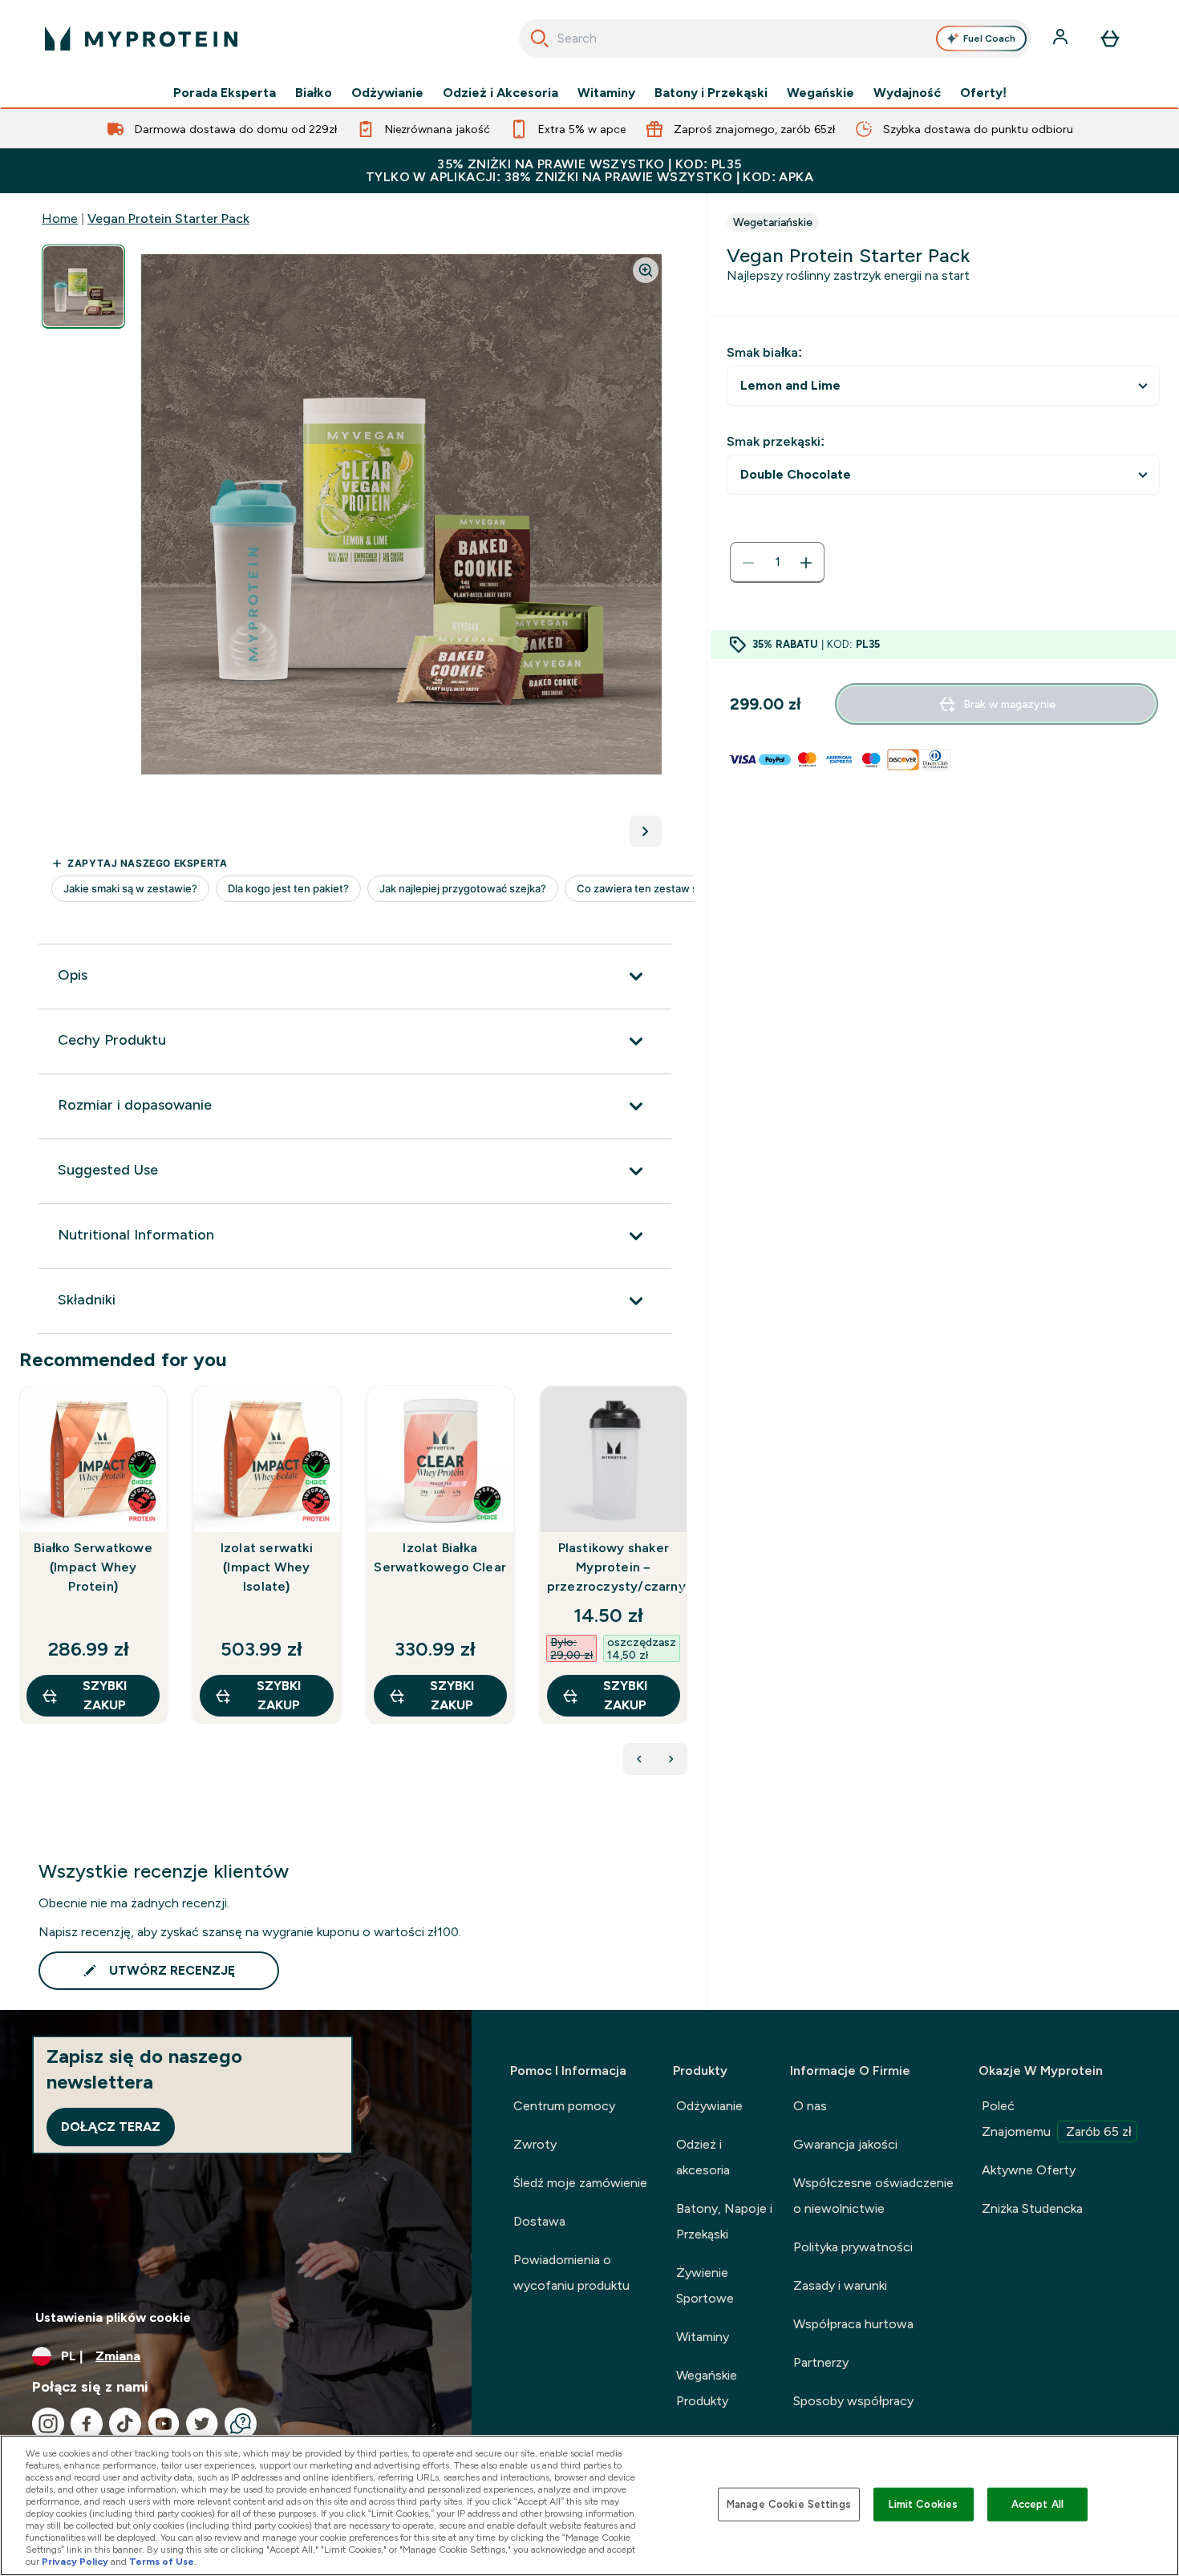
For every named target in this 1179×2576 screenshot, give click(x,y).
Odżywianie (387, 93)
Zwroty (535, 2144)
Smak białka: (764, 352)
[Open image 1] (83, 287)
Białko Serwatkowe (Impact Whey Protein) (93, 1567)
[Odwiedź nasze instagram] (48, 2424)
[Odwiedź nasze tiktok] (125, 2424)
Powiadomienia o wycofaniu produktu (571, 2273)
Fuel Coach (989, 38)
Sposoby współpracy (853, 2401)
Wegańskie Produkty (707, 2388)
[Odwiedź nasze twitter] (202, 2424)
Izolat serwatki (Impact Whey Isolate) (267, 1567)
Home (60, 218)
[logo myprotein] (141, 38)
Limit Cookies (923, 2504)
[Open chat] (241, 2424)
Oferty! (983, 93)
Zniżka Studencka (1032, 2208)
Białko (314, 93)
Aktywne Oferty (1029, 2170)
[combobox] (775, 38)
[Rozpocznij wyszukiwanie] (540, 38)
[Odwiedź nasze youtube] (164, 2424)
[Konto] (1062, 38)
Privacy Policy (75, 2562)
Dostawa (539, 2221)
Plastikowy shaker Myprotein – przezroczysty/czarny (614, 1567)
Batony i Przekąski (711, 93)
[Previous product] (639, 1759)
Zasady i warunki (840, 2285)
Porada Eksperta (225, 93)
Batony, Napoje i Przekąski (724, 2221)
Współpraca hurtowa (853, 2324)
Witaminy (606, 93)
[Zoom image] (646, 270)
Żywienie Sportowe (705, 2285)
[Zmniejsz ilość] (748, 563)
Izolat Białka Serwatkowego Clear (440, 1557)
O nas (810, 2106)
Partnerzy (821, 2362)
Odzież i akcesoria (703, 2157)
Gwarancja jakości (845, 2144)
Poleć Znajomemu (1057, 2119)
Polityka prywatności (853, 2247)
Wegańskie (820, 93)
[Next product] (671, 1759)
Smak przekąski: (776, 441)
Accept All (1037, 2504)
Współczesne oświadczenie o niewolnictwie (873, 2196)
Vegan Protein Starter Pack (168, 218)
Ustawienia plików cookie (113, 2317)
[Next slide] (684, 1590)
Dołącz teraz (111, 2127)
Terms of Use (162, 2562)
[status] (777, 563)
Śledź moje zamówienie (580, 2183)
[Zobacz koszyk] (1110, 38)
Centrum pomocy (564, 2106)
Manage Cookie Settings (789, 2504)
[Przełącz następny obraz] (646, 831)
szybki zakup (105, 1695)
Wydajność (907, 93)
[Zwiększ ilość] (806, 563)
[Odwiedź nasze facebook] (87, 2424)
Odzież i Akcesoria (500, 93)
